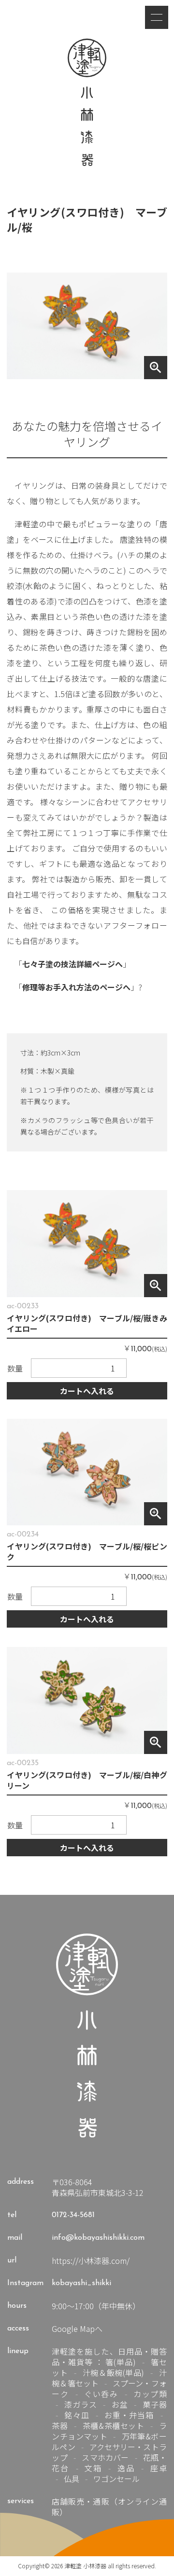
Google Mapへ (77, 2329)
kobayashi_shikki (81, 2283)
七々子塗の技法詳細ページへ (72, 964)
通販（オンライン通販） (109, 2507)
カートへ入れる (87, 1391)
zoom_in (156, 368)
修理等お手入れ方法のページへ (76, 987)
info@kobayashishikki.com (98, 2238)
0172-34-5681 (73, 2215)
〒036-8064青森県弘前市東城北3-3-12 (98, 2187)
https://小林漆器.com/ (91, 2261)
